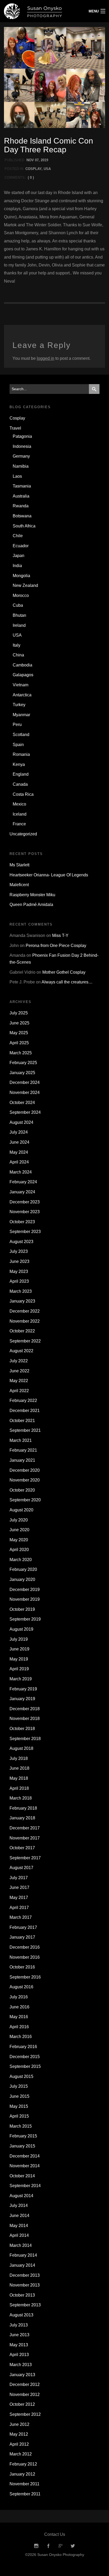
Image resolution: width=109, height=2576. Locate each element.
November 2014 (25, 2166)
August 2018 (21, 1748)
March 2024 (21, 1172)
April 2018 (19, 1788)
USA (47, 169)
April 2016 (19, 2027)
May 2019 (19, 1659)
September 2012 (25, 2414)
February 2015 (23, 2136)
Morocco (21, 595)
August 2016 (21, 1987)
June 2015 (19, 2096)
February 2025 (23, 1063)
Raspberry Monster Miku (32, 895)
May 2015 (19, 2106)
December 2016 (25, 1947)
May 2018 (19, 1778)
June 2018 (19, 1768)
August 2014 (21, 2196)
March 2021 (21, 1440)
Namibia (21, 466)
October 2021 (22, 1421)
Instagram (36, 2546)
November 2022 (25, 1321)
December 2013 (25, 2275)
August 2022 (21, 1351)
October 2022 (22, 1331)
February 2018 (23, 1808)
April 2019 (19, 1669)
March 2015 (21, 2126)
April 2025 (19, 1043)
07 (37, 160)
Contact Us (55, 2534)
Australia (21, 496)
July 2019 (19, 1639)
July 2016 (19, 1997)
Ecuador (21, 546)
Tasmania (22, 486)
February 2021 (23, 1450)
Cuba (18, 605)
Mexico (19, 804)
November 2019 (25, 1599)
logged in (46, 358)
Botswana (22, 516)
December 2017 (25, 1828)
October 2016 (22, 1967)
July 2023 (19, 1251)
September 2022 (25, 1341)
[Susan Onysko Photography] (41, 11)
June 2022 (19, 1371)
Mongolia (21, 576)
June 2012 (19, 2424)
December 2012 (25, 2384)
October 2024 (22, 1103)
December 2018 (25, 1709)
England (21, 774)
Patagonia (22, 436)
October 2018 (22, 1729)
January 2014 (22, 2265)
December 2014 (25, 2156)
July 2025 (19, 1013)
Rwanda (21, 506)
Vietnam (21, 685)
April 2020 (19, 1550)
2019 (44, 160)
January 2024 (22, 1192)
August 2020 (21, 1510)
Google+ (61, 2546)
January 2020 (22, 1579)
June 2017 (19, 1887)
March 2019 (21, 1679)
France (19, 824)
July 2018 (19, 1758)
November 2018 (25, 1719)
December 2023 (25, 1202)
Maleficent (19, 885)
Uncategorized (23, 834)
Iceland (20, 814)
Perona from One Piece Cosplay (56, 946)
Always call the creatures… (67, 982)
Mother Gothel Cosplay (64, 972)
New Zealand (25, 585)
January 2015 (22, 2146)
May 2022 (19, 1381)
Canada (20, 784)
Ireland (19, 625)
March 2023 (21, 1291)
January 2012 (22, 2474)
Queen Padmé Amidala (31, 905)
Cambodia (22, 665)
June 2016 (19, 2007)
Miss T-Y (60, 935)
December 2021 (25, 1411)
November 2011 (24, 2484)
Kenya (19, 764)
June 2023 (19, 1261)
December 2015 (25, 2057)
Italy (17, 645)
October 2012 (22, 2404)
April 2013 (19, 2355)
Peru (17, 724)
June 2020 (19, 1530)
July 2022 (19, 1361)
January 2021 (22, 1460)
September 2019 (25, 1619)
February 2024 (23, 1182)
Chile (18, 536)
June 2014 (19, 2216)
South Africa (24, 526)
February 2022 (23, 1400)
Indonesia (22, 446)
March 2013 (21, 2365)
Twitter (73, 2546)
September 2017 (25, 1858)
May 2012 (19, 2434)
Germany (21, 456)
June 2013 (19, 2335)
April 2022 (19, 1391)
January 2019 (22, 1699)
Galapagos (23, 675)
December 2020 (25, 1470)
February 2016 (23, 2047)
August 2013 (21, 2315)
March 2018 (21, 1798)
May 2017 (19, 1897)
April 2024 (19, 1162)
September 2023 (25, 1232)
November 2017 (25, 1838)
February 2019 (23, 1689)
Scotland (21, 735)
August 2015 (21, 2076)
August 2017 (21, 1868)
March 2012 (21, 2454)
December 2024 (25, 1082)
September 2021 (25, 1430)
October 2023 (22, 1222)
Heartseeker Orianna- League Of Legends (49, 875)
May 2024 (19, 1152)
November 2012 (25, 2395)
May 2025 (19, 1033)
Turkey (19, 705)
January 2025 (22, 1073)
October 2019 (22, 1609)
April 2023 (19, 1281)
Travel (15, 428)
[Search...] (94, 389)
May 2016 (19, 2017)
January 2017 (22, 1937)
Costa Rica (23, 794)
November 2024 (25, 1092)
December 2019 (25, 1590)
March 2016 (21, 2037)
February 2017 (23, 1927)
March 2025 (21, 1053)
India (17, 566)
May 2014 (19, 2226)
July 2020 (19, 1520)
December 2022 (25, 1311)
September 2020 (25, 1500)
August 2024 (21, 1122)
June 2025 (19, 1023)
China (18, 655)
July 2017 (19, 1878)
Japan (19, 556)
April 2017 (19, 1908)
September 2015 (25, 2066)
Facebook (48, 2546)
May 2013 (19, 2345)
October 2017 (22, 1848)
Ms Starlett (19, 865)
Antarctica (22, 695)
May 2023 (19, 1271)
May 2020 (19, 1540)
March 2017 (21, 1917)
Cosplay (33, 169)
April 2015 (19, 2116)
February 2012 (23, 2464)
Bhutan (19, 615)
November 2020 (25, 1480)
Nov (30, 160)
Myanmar (21, 715)
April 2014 (19, 2235)
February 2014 (23, 2255)
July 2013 (19, 2325)
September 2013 (25, 2305)
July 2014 (19, 2205)
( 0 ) (31, 178)
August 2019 (21, 1629)
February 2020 (23, 1569)
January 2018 (22, 1818)
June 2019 (19, 1649)
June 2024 (19, 1142)
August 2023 (21, 1242)
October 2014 (22, 2176)
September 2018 (25, 1739)
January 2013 (22, 2375)
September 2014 (25, 2186)
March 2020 (21, 1560)
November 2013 (25, 2285)
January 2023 (22, 1301)
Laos (17, 476)
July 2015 (19, 2086)
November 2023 (25, 1212)
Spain (18, 745)
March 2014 (21, 2245)
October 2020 (22, 1490)
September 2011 (25, 2494)
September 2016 (25, 1977)
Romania (21, 754)
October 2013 (22, 2295)
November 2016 (25, 1957)
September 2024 (25, 1112)
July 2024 (19, 1132)
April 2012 (19, 2444)
